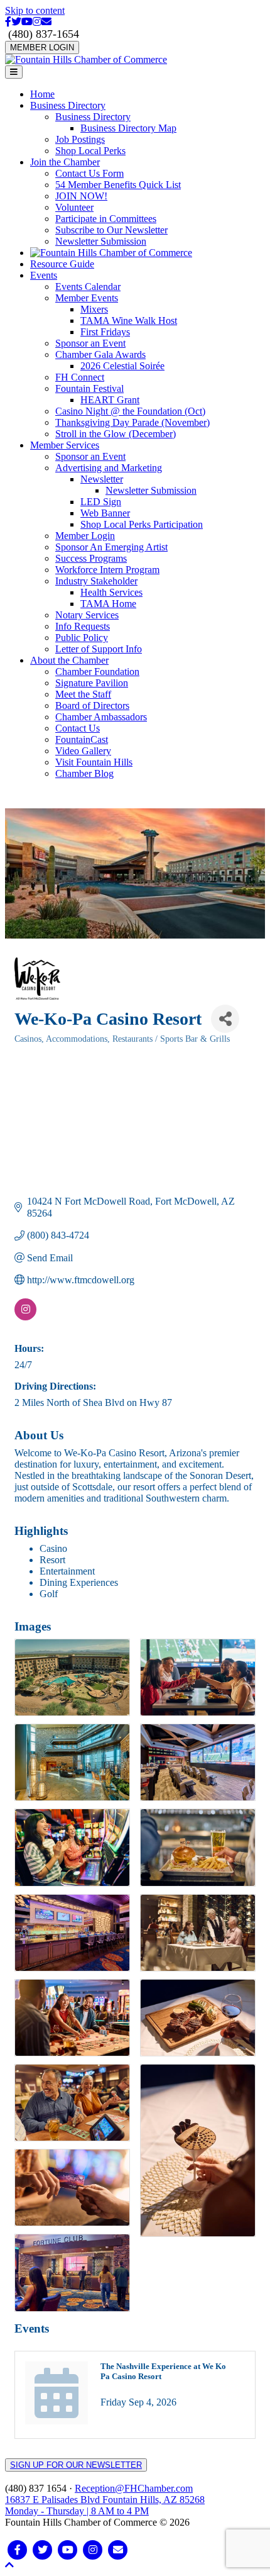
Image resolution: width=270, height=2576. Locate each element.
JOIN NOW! (81, 196)
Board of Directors (92, 705)
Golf (49, 1594)
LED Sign (101, 502)
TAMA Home (108, 604)
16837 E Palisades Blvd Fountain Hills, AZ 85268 (105, 2505)
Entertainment (67, 1571)
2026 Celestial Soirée (122, 366)
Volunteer (74, 207)
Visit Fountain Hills (94, 762)
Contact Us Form (89, 173)
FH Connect (80, 377)
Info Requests (83, 626)
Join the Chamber (65, 162)
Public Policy (82, 638)
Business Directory (68, 105)
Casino (53, 1548)
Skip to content (35, 10)
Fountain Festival (89, 388)
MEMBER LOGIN (42, 47)
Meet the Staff (83, 694)
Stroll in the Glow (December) (116, 434)
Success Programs (91, 558)
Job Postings (80, 139)
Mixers (94, 309)
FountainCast (82, 739)
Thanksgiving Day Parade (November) (132, 422)
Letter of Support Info (99, 649)
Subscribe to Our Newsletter (111, 230)
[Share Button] (225, 1019)
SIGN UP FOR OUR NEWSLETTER (76, 2465)
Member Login (85, 536)
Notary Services (87, 615)
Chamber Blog (84, 773)
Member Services (65, 445)
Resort (52, 1560)
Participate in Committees (106, 219)
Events (44, 275)
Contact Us (78, 728)
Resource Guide (62, 264)
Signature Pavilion (92, 683)
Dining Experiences (79, 1582)
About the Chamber (69, 660)
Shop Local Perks (90, 151)
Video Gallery (83, 751)
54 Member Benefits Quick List (118, 185)
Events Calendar (88, 287)
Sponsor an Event (90, 343)
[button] (9, 2565)
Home (42, 94)
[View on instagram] (25, 1317)
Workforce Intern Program (107, 570)
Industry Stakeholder (96, 581)
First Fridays (105, 332)
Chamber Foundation (97, 672)
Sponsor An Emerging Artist (111, 547)
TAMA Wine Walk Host (129, 321)
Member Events (87, 298)
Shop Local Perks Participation (142, 524)
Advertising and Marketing (109, 468)
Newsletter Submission (101, 241)
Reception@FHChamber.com (134, 2488)
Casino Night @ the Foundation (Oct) (130, 411)
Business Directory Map (128, 128)
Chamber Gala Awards (100, 354)
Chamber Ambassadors (101, 717)
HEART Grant (110, 400)
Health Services (111, 592)
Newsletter (102, 479)
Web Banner (105, 513)
